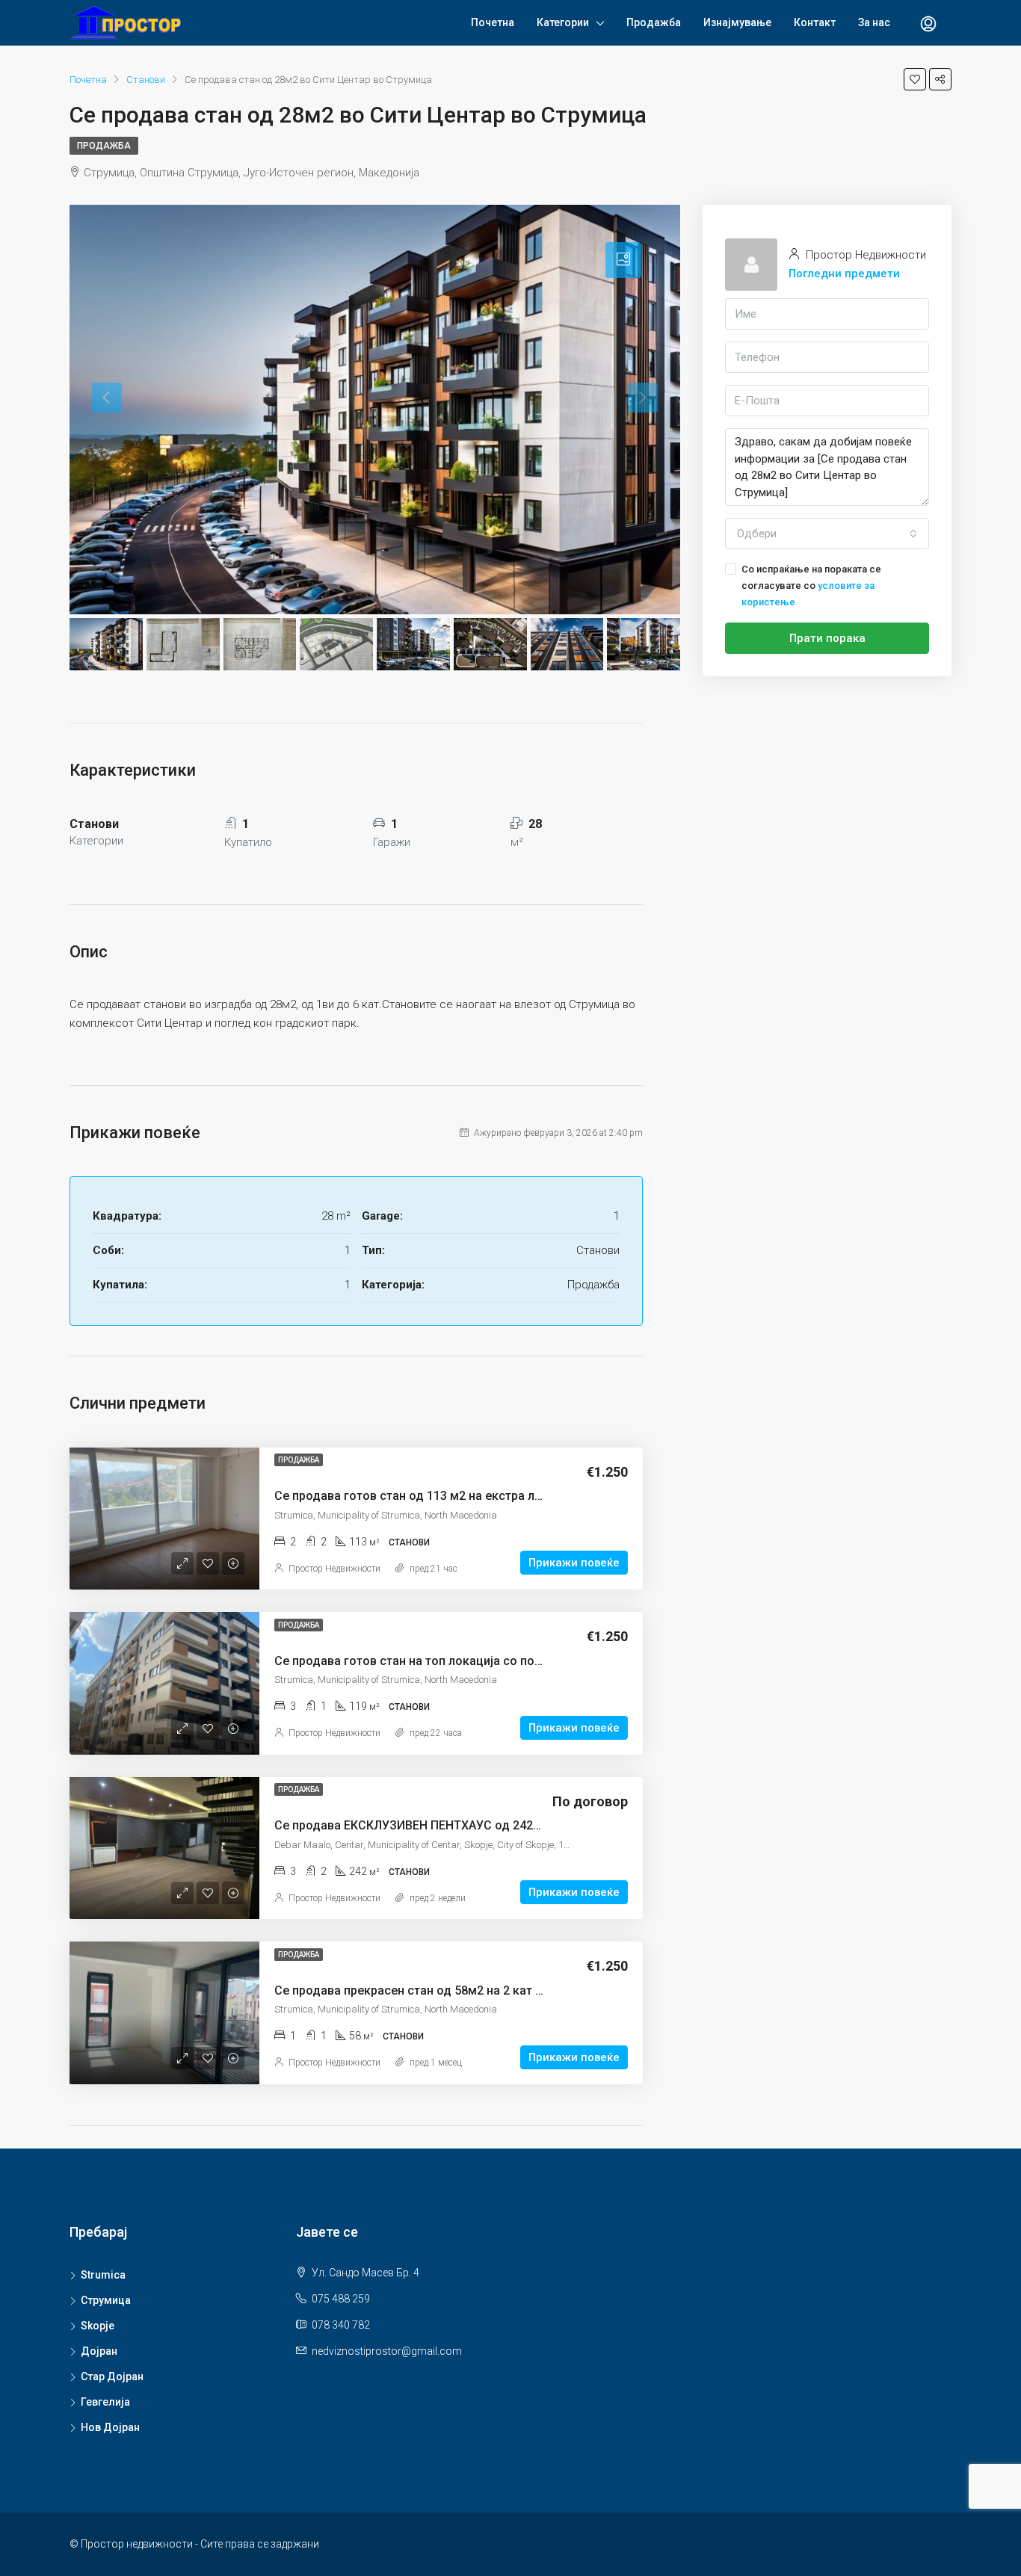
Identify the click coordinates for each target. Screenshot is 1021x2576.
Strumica (103, 2275)
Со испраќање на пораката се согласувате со (811, 586)
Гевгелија (105, 2402)
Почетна (493, 22)
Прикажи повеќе (574, 1563)
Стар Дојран (112, 2376)
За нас (874, 22)
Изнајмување (737, 22)
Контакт (815, 22)
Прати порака (827, 638)
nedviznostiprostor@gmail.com (387, 2351)
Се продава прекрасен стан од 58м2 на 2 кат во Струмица (442, 1990)
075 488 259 (341, 2299)
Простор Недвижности (334, 1569)
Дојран (99, 2351)
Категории (563, 22)
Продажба (654, 22)
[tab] (623, 260)
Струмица (106, 2300)
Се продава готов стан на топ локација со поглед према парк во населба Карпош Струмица (540, 1661)
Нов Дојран (110, 2427)
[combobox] (827, 534)
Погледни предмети (844, 274)
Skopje (98, 2326)
